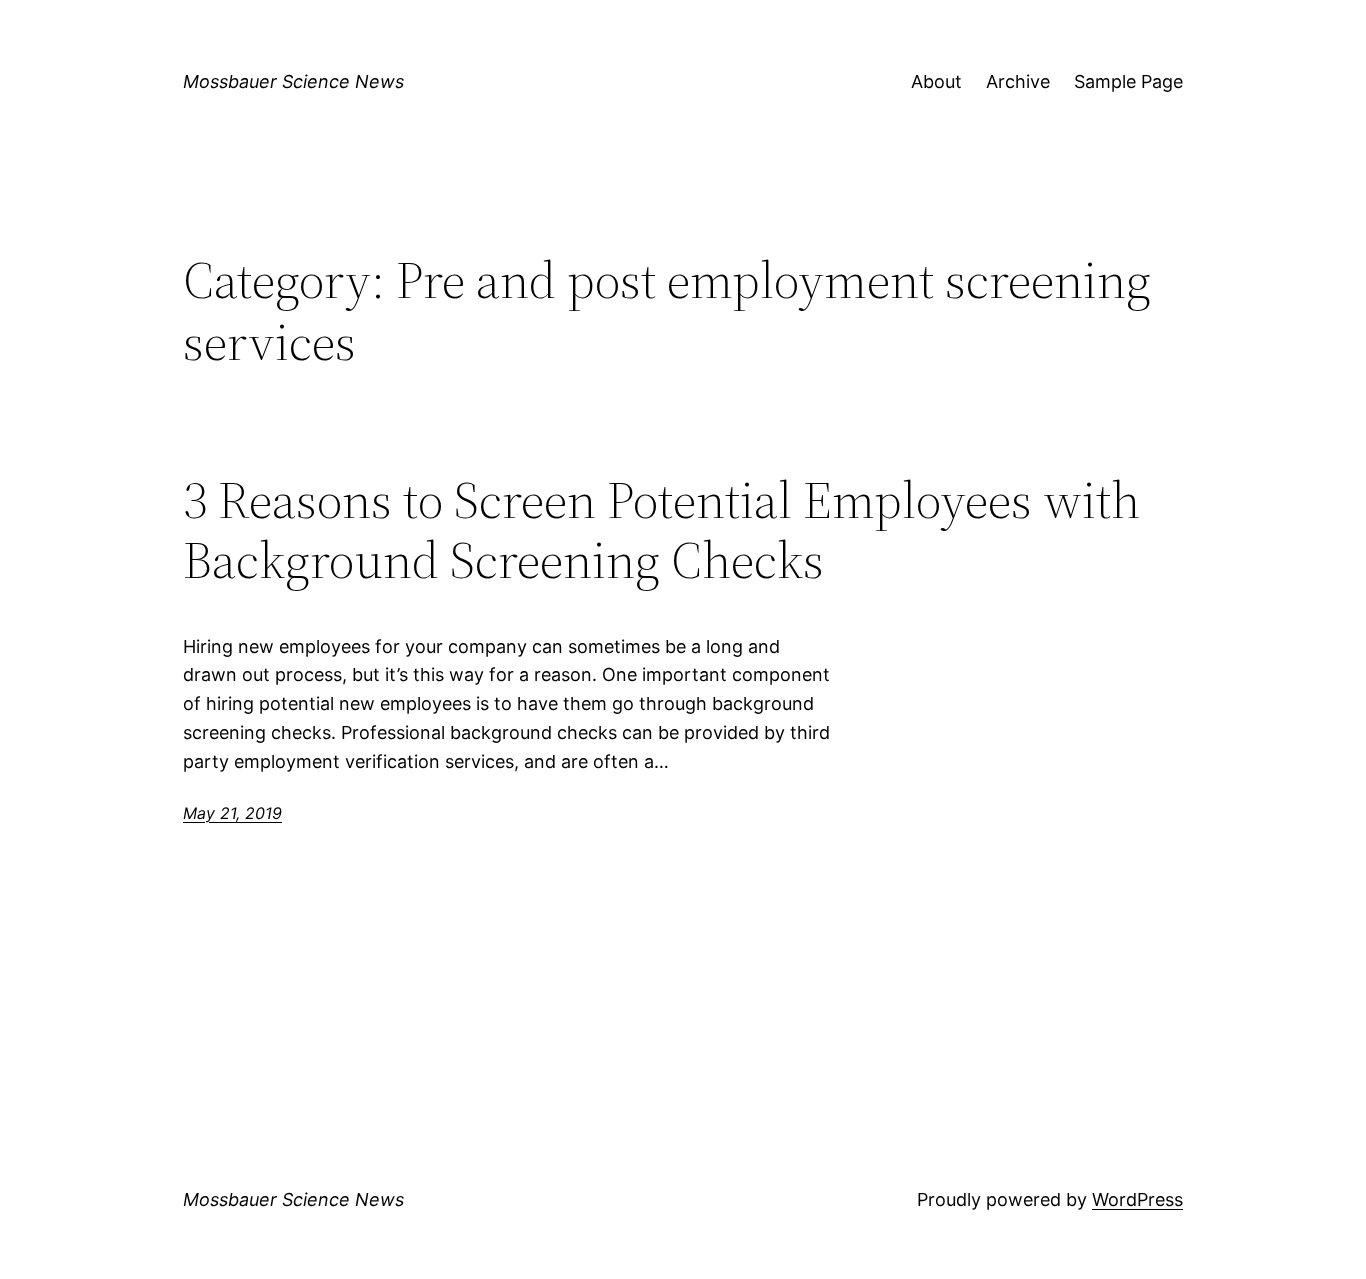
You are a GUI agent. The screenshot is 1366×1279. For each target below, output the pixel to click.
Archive (1018, 81)
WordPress (1137, 1199)
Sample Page (1128, 81)
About (936, 81)
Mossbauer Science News (293, 81)
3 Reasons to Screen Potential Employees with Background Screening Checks (661, 530)
